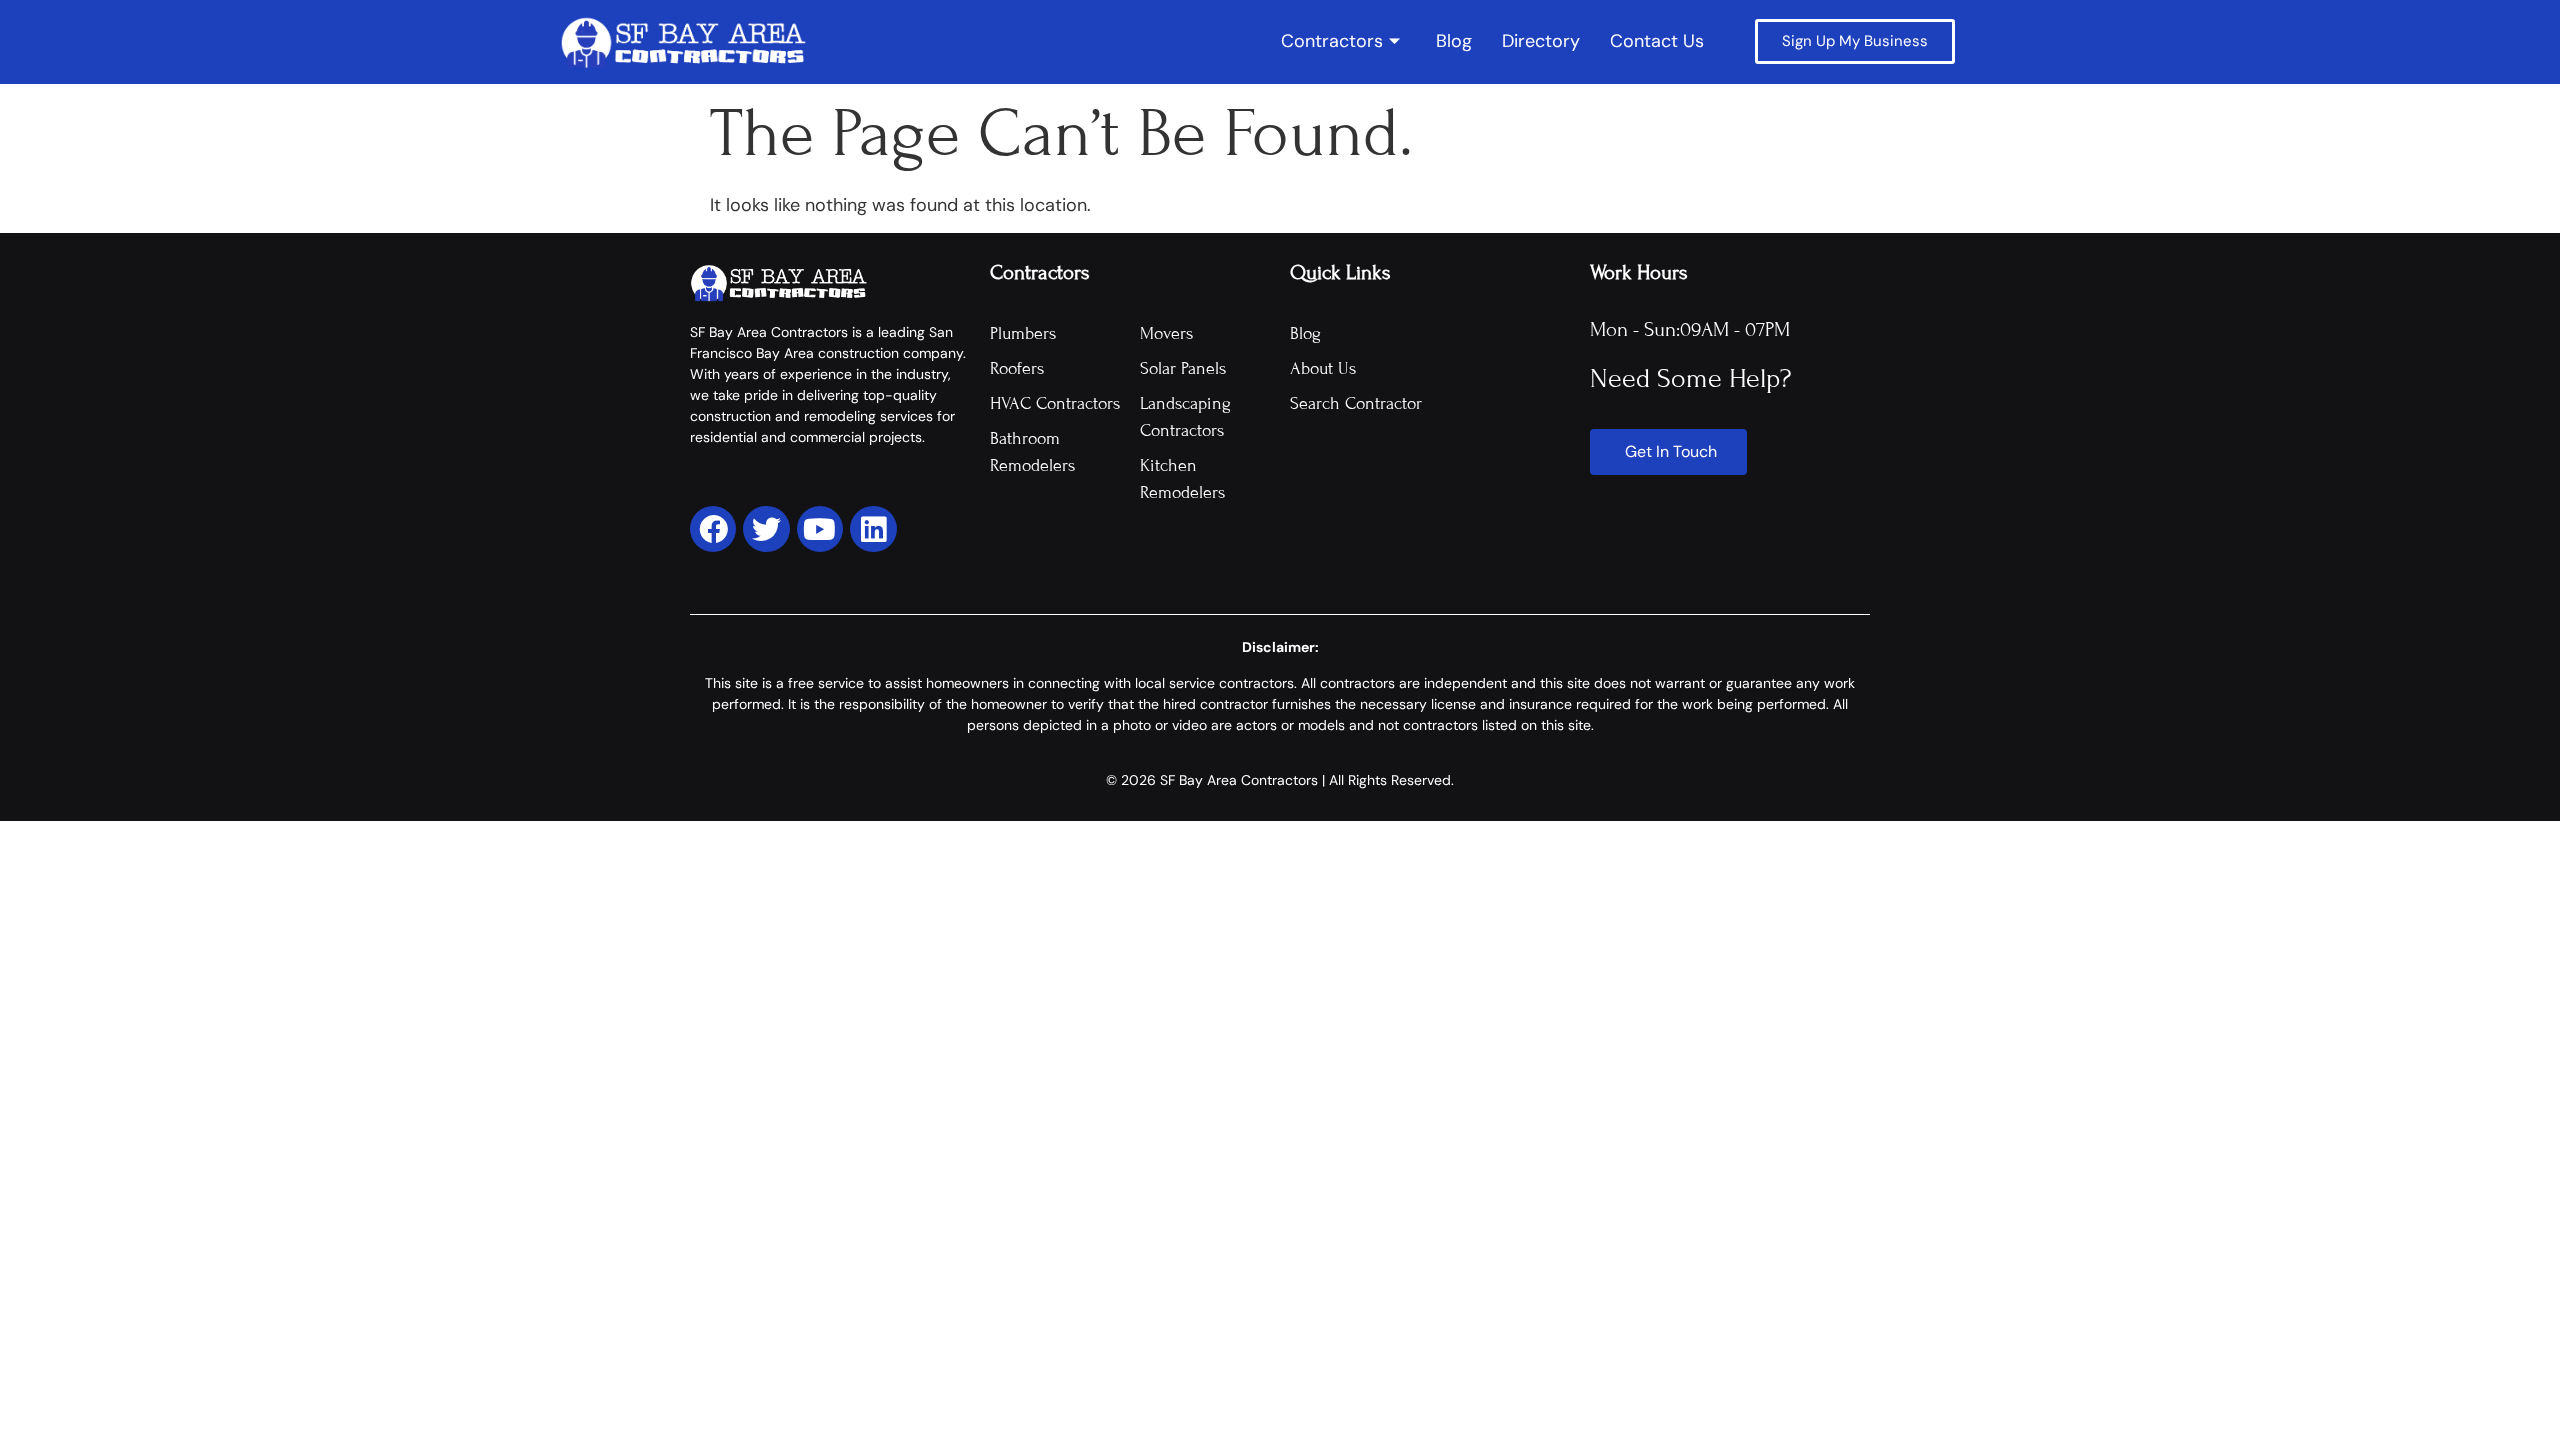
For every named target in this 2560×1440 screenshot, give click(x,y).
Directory (1541, 41)
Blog (1454, 41)
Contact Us (1657, 41)
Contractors (1332, 41)
